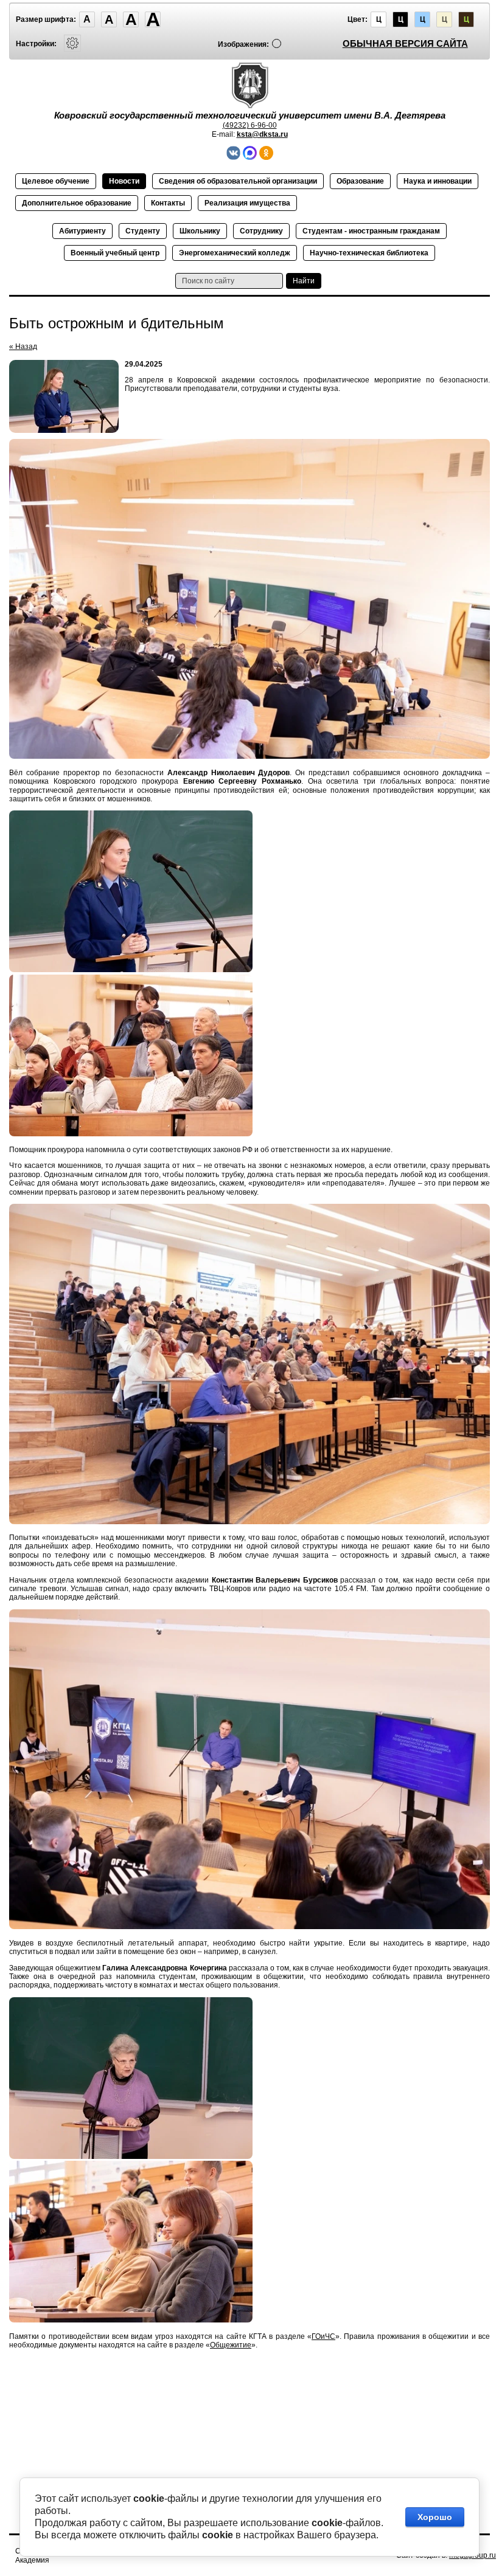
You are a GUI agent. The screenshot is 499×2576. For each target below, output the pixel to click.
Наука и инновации (438, 181)
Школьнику (200, 231)
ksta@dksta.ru (262, 134)
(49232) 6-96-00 (250, 125)
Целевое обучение (56, 181)
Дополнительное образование (77, 203)
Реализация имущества (247, 203)
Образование (360, 181)
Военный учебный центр (115, 253)
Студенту (143, 231)
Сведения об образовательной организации (238, 181)
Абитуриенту (82, 231)
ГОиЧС (323, 2336)
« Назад (23, 347)
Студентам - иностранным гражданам (371, 231)
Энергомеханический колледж (235, 253)
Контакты (168, 203)
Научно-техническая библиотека (369, 253)
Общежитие (231, 2345)
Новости (124, 181)
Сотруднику (261, 231)
